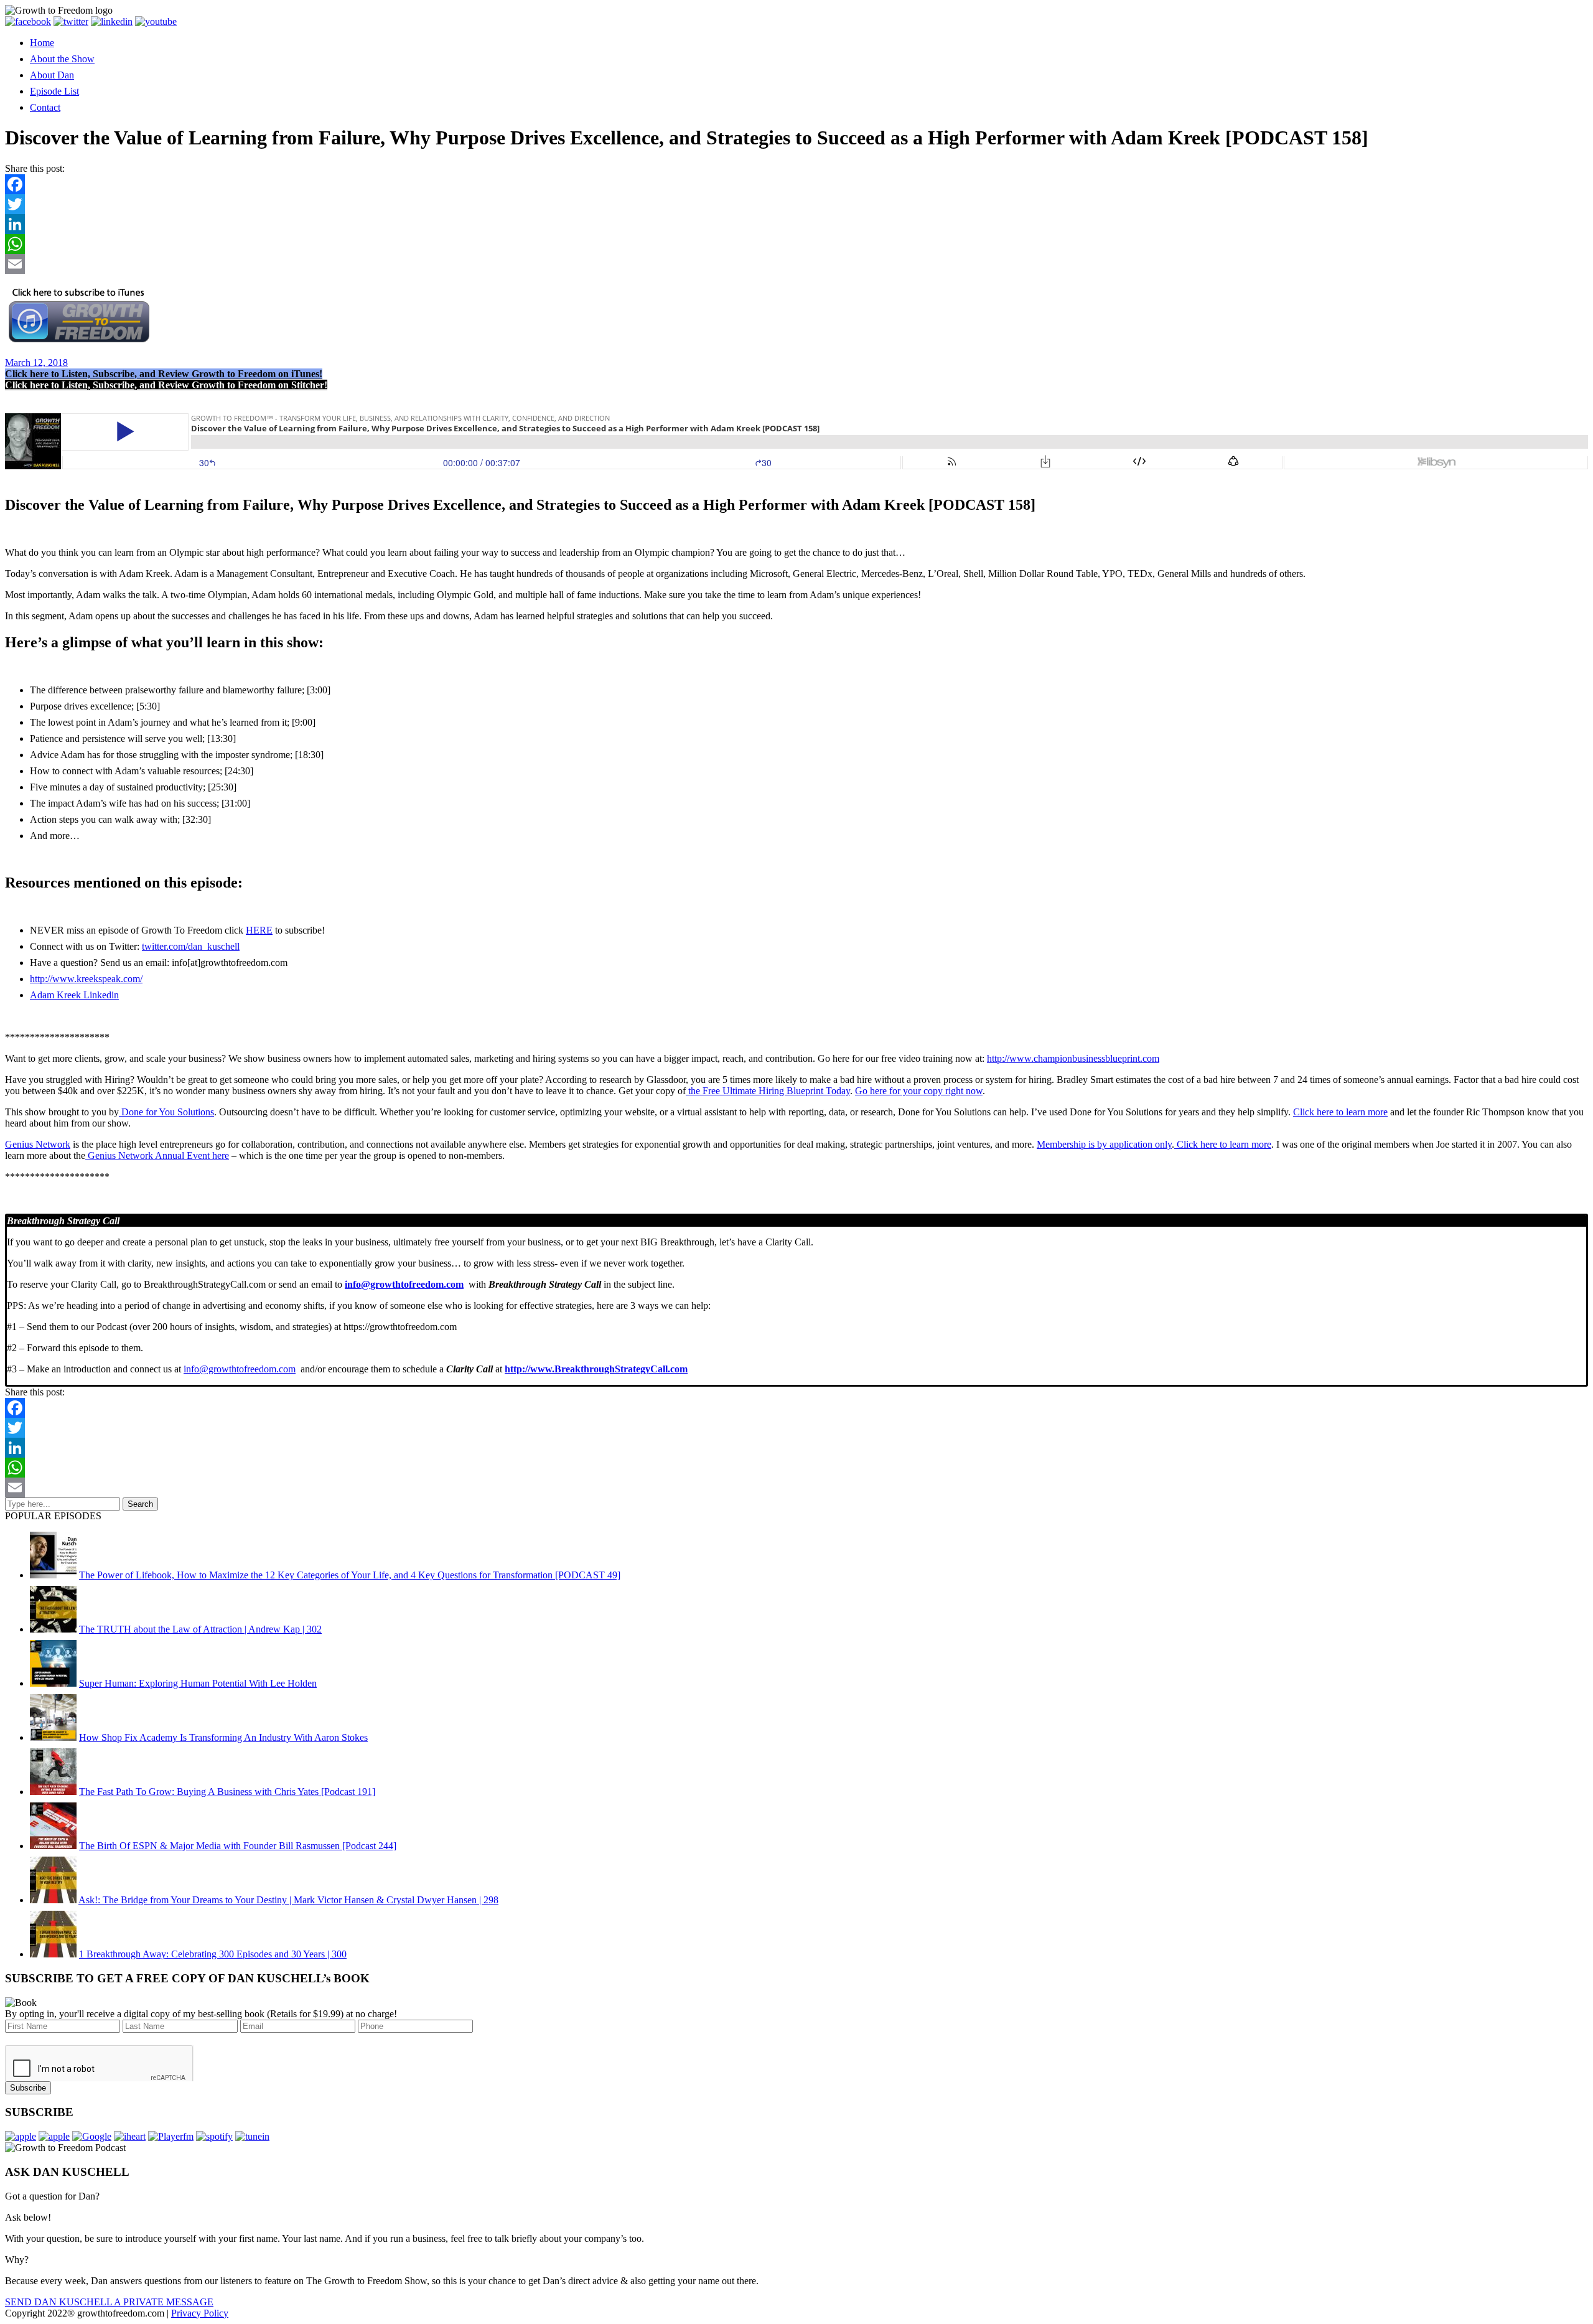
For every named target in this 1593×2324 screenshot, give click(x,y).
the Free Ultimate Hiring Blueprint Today (768, 1091)
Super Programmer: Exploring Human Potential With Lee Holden (198, 1683)
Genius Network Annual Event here (157, 1155)
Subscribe (28, 2088)
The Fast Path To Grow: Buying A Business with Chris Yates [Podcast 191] (227, 1792)
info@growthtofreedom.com (240, 1369)
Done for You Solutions (166, 1112)
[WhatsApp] (796, 244)
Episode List (54, 91)
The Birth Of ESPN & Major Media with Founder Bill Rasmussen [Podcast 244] (238, 1846)
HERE (259, 930)
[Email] (796, 264)
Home (42, 43)
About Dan (52, 75)
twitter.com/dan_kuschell (191, 946)
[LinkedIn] (796, 224)
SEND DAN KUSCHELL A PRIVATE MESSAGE (109, 2302)
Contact (45, 107)
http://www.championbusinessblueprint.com (1073, 1058)
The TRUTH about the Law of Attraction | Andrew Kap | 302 (200, 1629)
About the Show (62, 59)
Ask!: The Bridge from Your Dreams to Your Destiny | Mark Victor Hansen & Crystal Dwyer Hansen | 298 (288, 1900)
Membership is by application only (1104, 1144)
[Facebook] (796, 184)
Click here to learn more (1340, 1112)
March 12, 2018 (36, 363)
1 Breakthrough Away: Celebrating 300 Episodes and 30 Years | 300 (213, 1954)
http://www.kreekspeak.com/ (86, 979)
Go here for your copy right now (919, 1091)
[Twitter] (796, 204)
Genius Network (38, 1144)
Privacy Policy (200, 2313)
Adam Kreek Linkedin (74, 995)
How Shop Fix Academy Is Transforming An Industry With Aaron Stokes (223, 1737)
